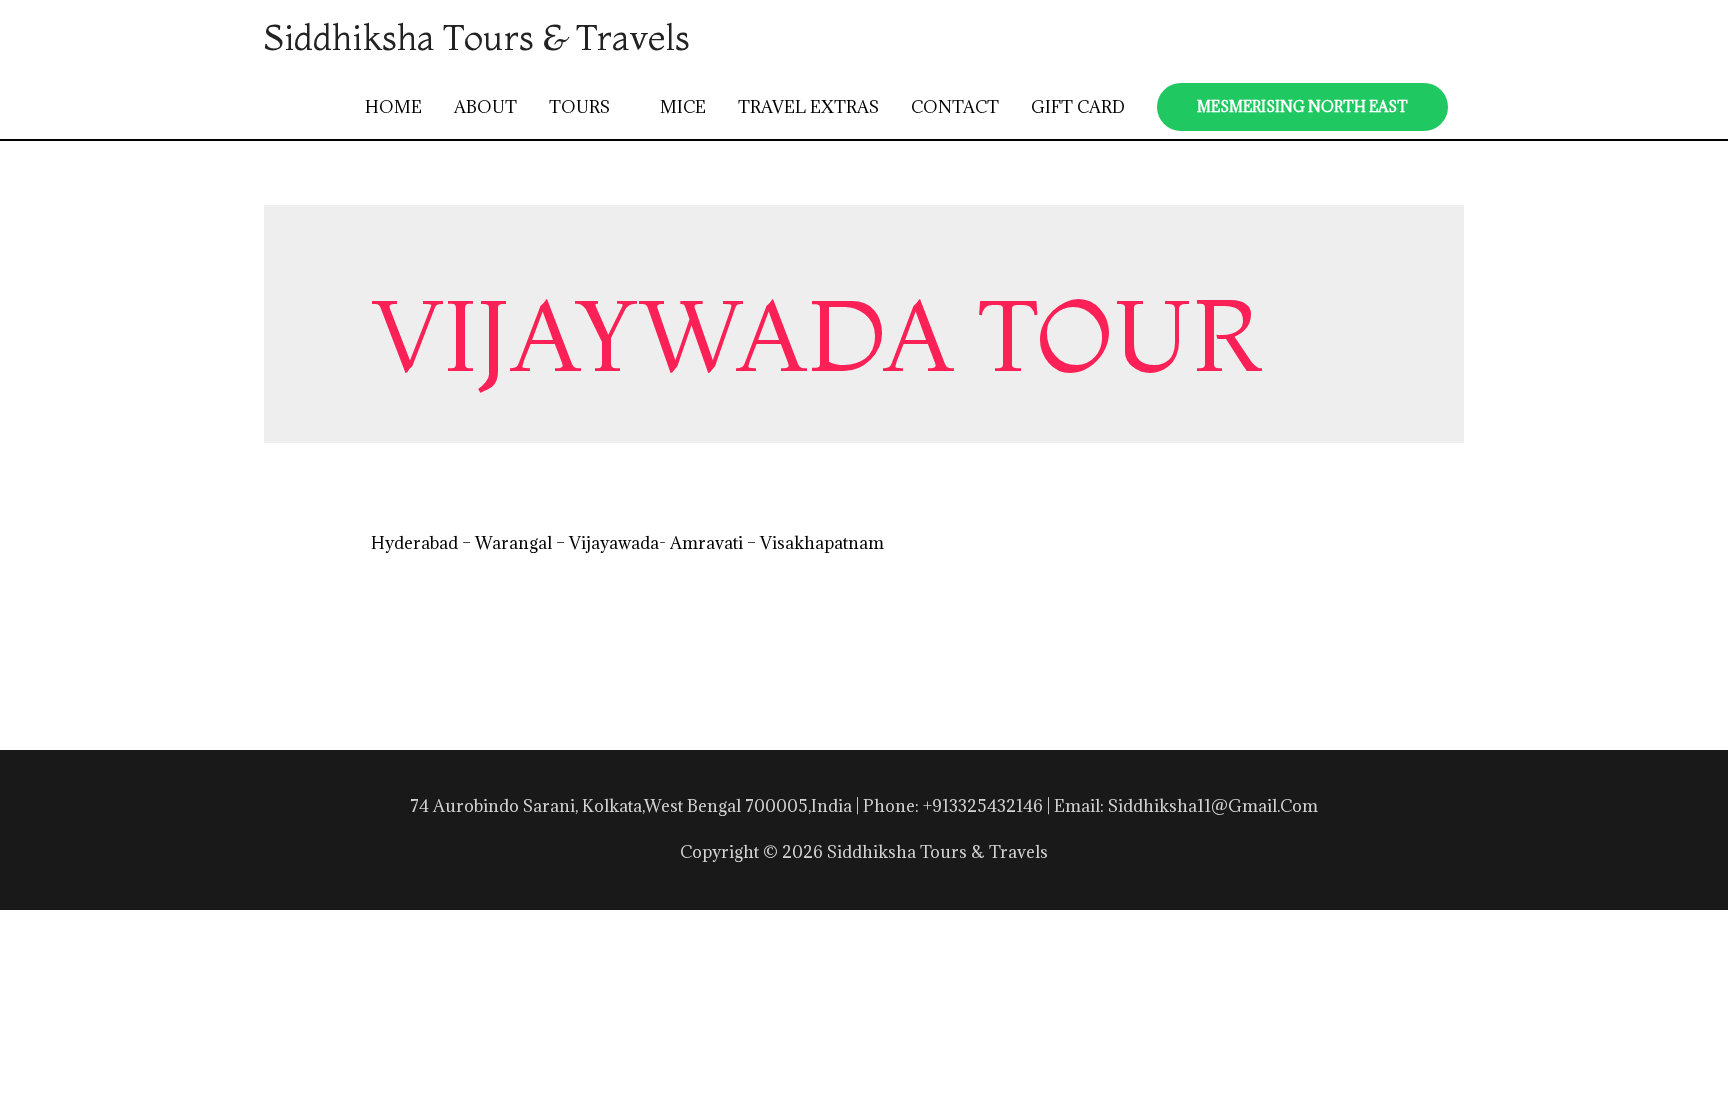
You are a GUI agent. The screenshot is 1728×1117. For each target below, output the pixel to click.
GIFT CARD (1078, 107)
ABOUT (485, 107)
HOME (393, 107)
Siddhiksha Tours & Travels (477, 37)
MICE (683, 107)
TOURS (579, 107)
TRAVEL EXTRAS (808, 107)
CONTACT (955, 107)
